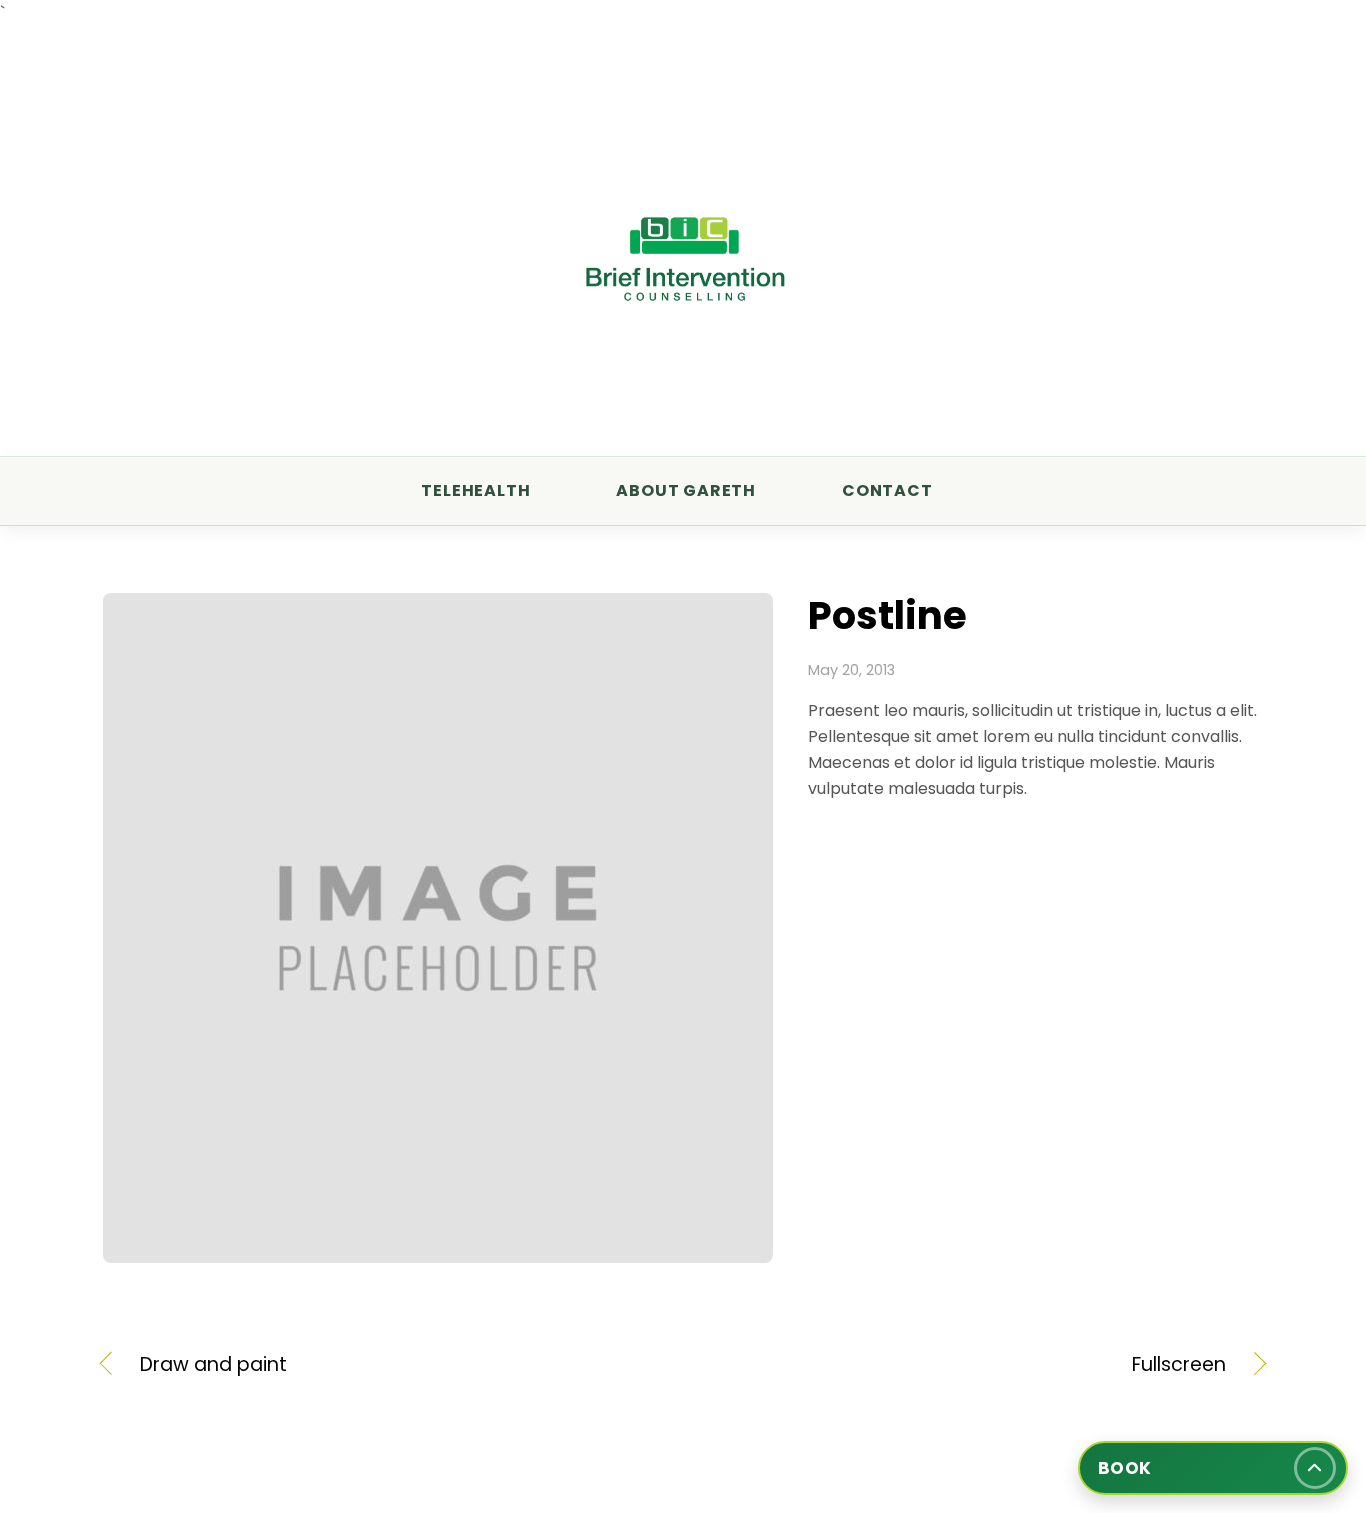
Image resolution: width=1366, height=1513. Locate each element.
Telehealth (475, 490)
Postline (887, 615)
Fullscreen (972, 1365)
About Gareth (686, 490)
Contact (887, 490)
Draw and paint (213, 1365)
